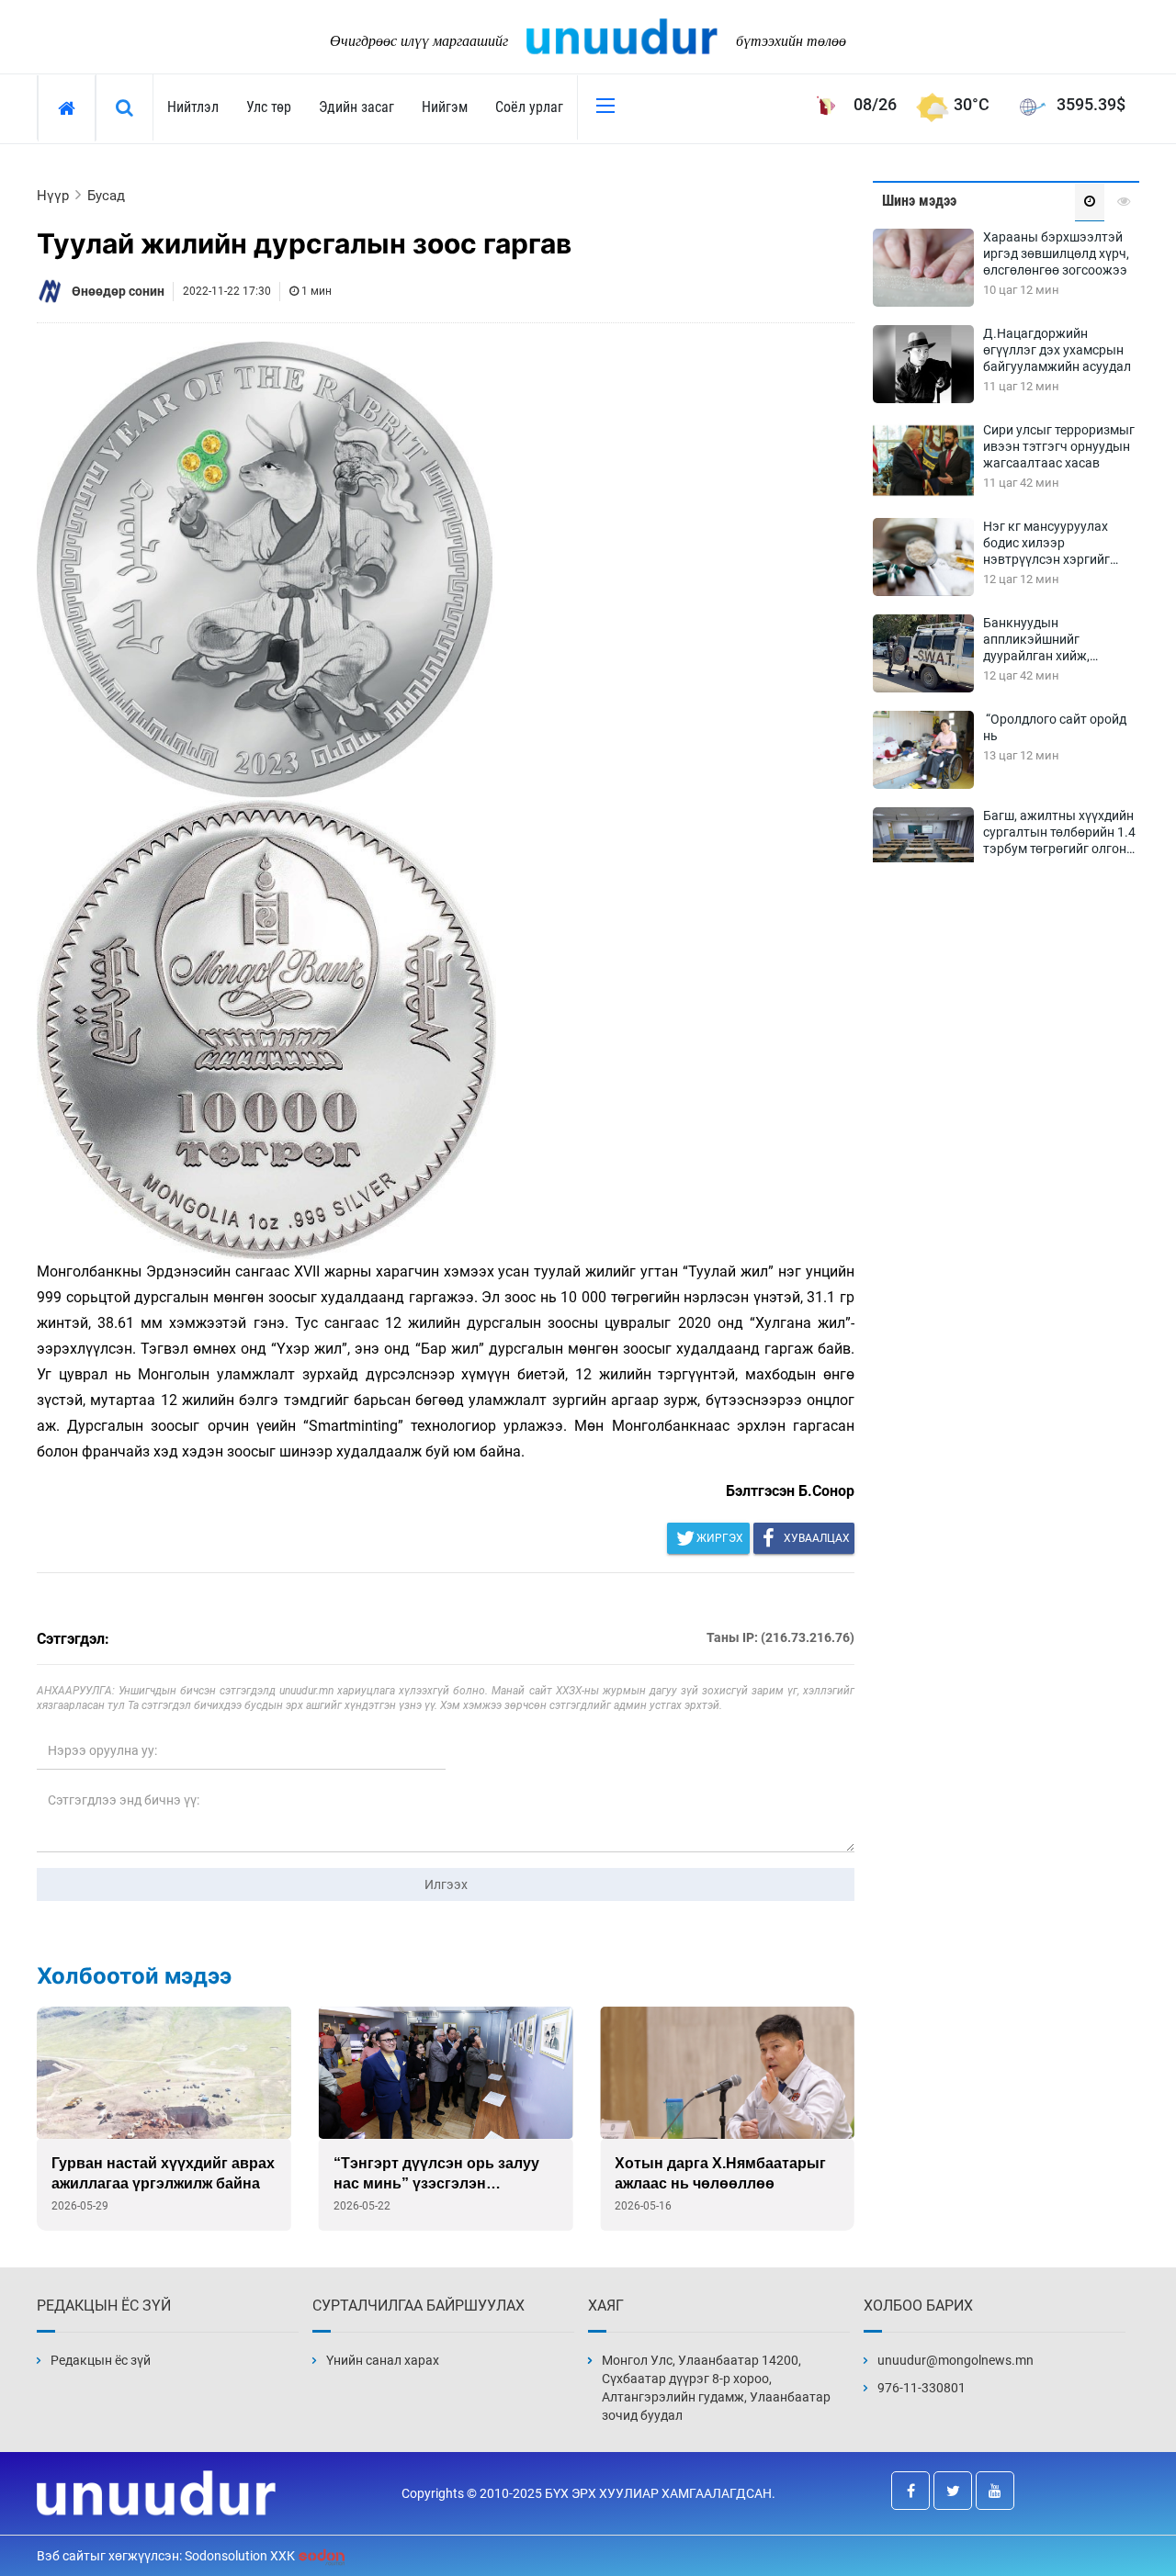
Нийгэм (445, 107)
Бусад (106, 196)
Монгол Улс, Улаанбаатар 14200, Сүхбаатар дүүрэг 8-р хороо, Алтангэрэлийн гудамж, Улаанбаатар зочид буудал (716, 2388)
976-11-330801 (922, 2388)
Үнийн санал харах (383, 2360)
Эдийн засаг (356, 107)
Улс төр (269, 107)
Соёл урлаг (529, 107)
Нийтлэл (193, 107)
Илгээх (446, 1884)
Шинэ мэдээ (919, 201)
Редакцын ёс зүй (101, 2360)
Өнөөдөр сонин (118, 291)
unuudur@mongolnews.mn (955, 2360)
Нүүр (53, 196)
